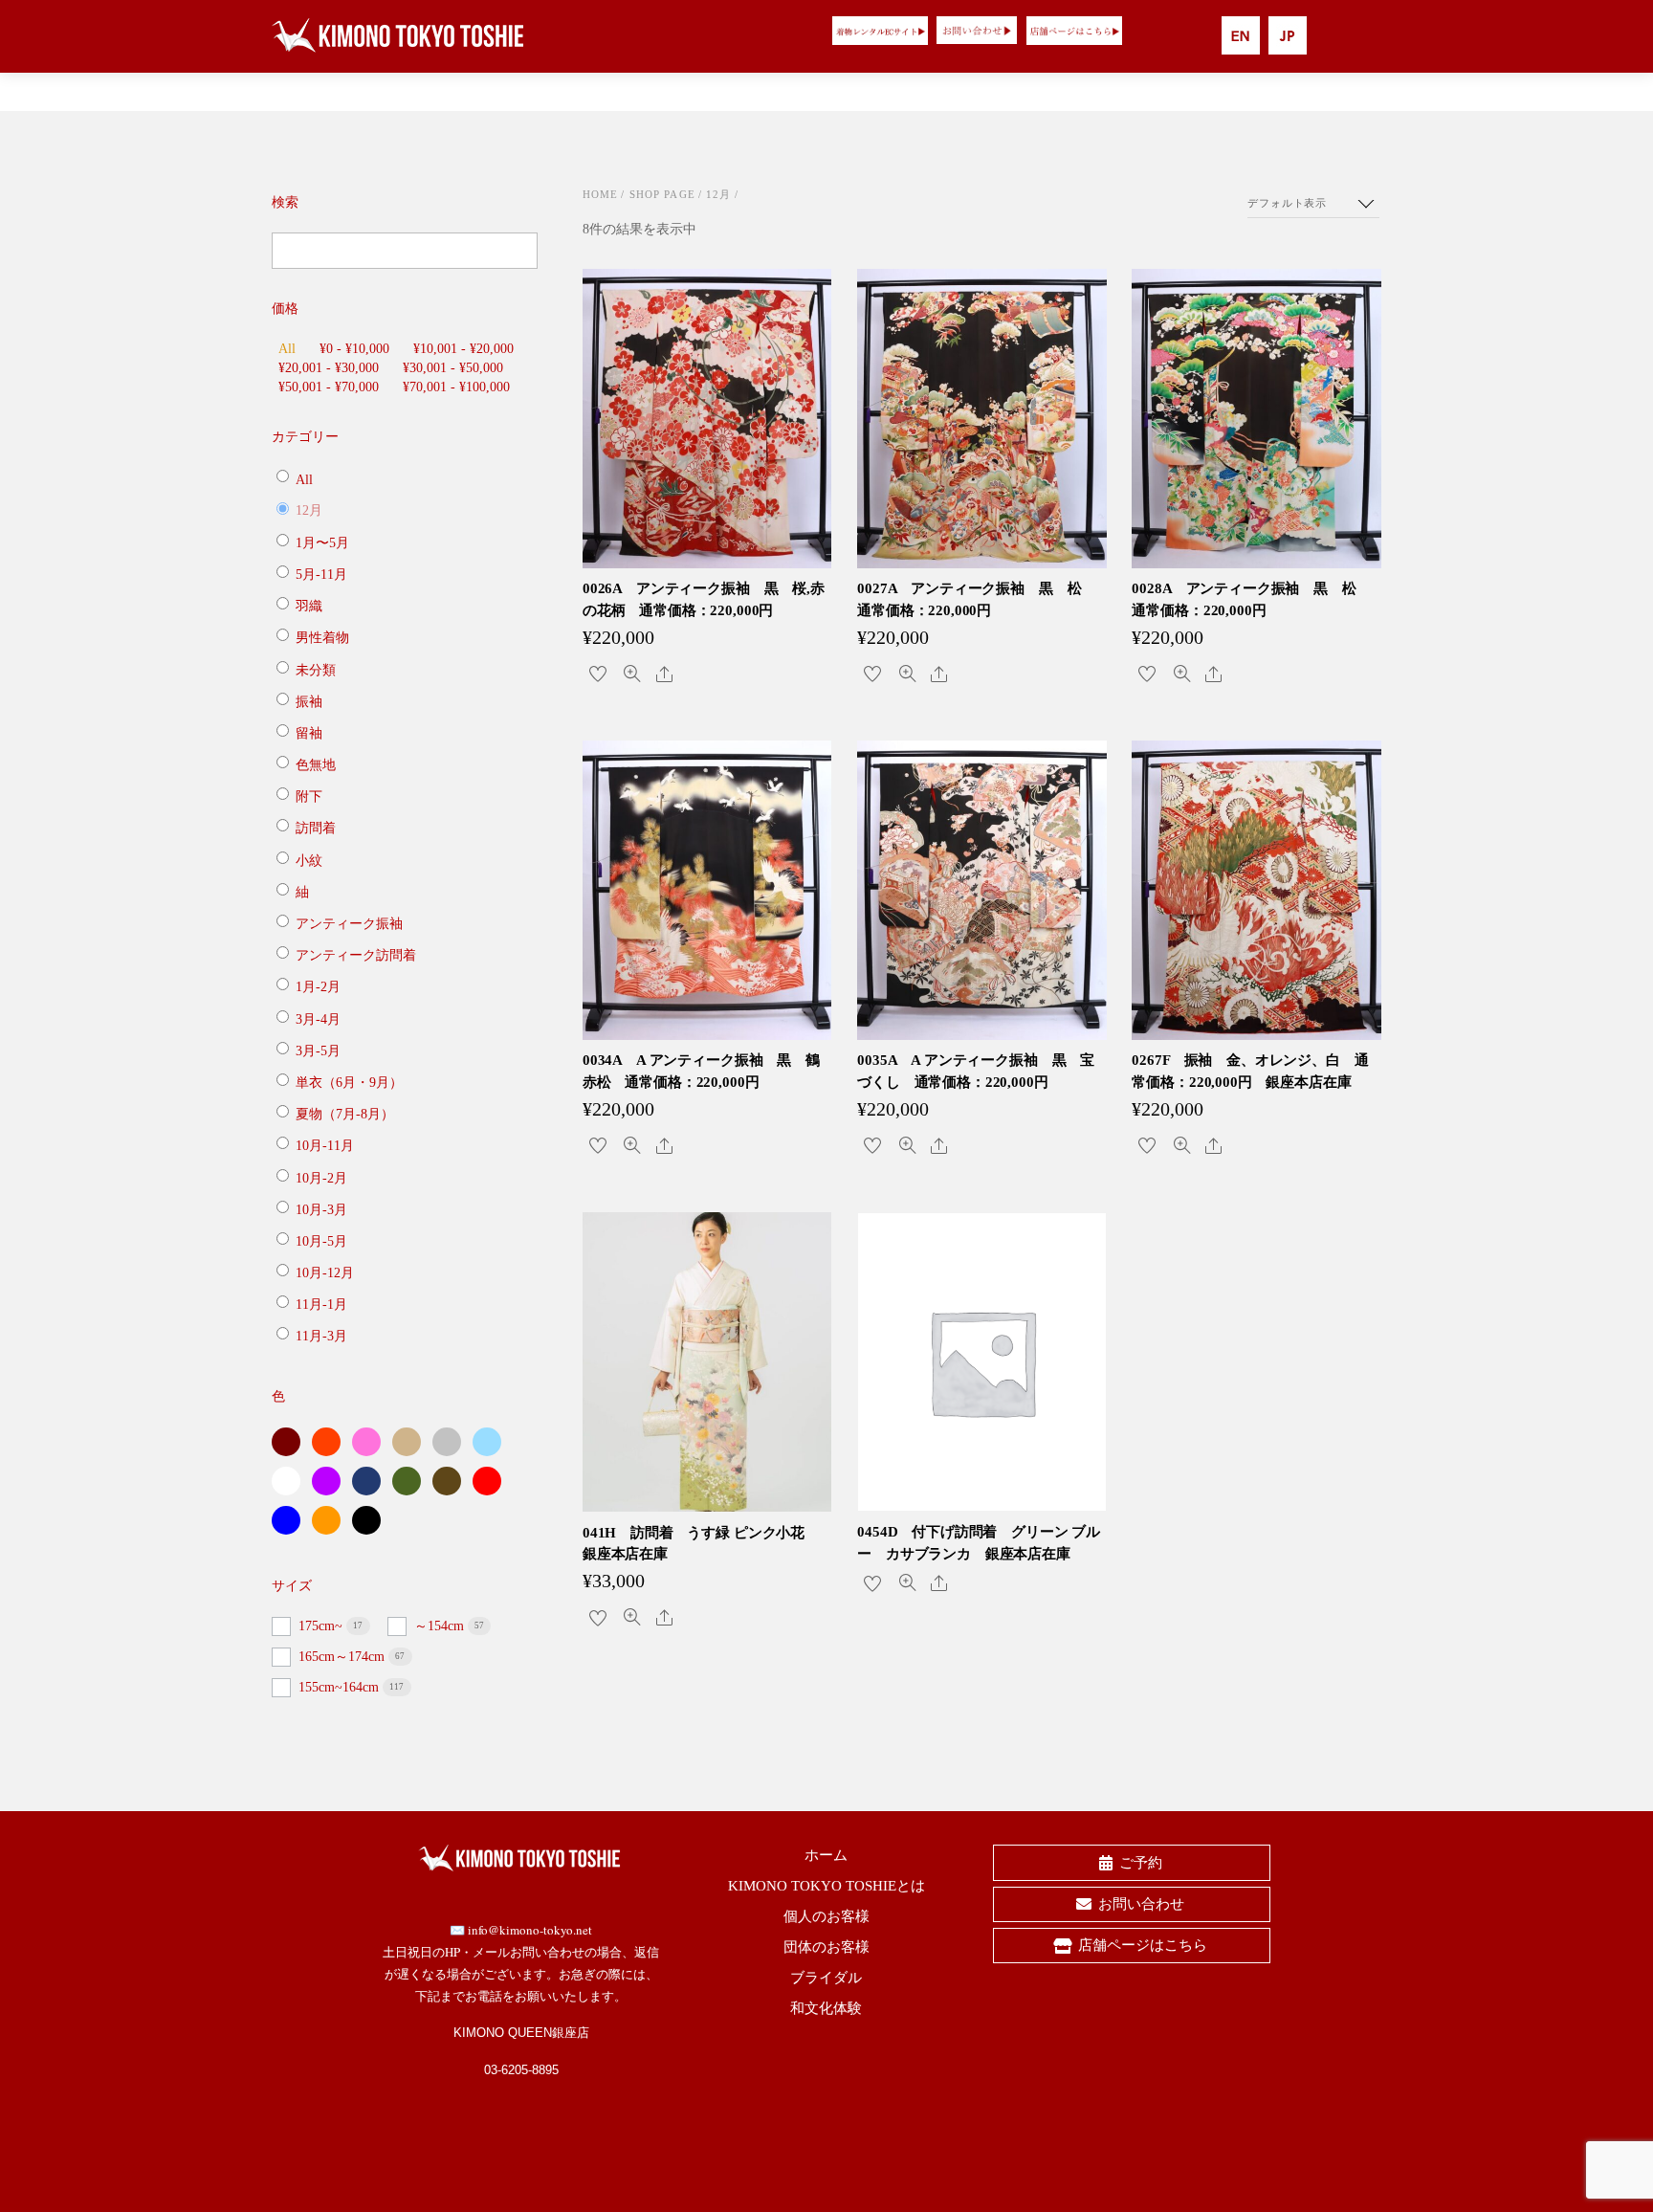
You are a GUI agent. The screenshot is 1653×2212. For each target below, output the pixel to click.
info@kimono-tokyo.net (530, 1930)
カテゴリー (305, 437)
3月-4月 (318, 1018)
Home (601, 194)
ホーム (826, 1855)
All (287, 349)
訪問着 (316, 828)
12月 (718, 194)
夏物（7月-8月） (345, 1114)
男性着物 (322, 638)
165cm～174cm (343, 1657)
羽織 (309, 606)
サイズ (292, 1586)
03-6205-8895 (521, 2070)
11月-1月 (321, 1305)
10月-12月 (325, 1273)
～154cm (441, 1626)
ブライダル (826, 1978)
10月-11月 (325, 1146)
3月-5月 (318, 1051)
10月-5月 (321, 1241)
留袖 (309, 733)
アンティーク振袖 (349, 924)
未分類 (316, 669)
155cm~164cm (341, 1687)
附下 (309, 796)
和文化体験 (826, 2008)
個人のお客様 (826, 1916)
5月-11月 (321, 575)
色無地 (316, 765)
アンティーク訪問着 (356, 955)
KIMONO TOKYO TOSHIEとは (826, 1886)
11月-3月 (321, 1336)
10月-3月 (321, 1210)
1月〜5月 (322, 543)
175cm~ (322, 1626)
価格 (285, 309)
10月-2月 (321, 1177)
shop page (662, 194)
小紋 (309, 860)
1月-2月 (318, 987)
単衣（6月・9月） (349, 1083)
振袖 (309, 702)
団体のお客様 (826, 1947)
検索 (285, 202)
